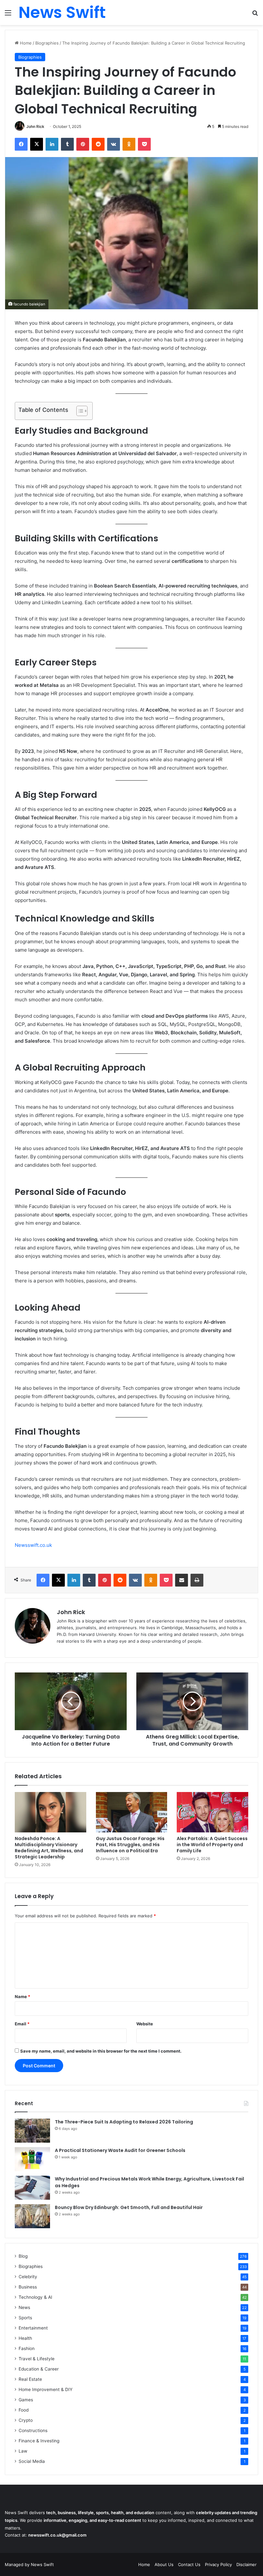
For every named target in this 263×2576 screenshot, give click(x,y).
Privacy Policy (218, 2564)
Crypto (26, 2420)
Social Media (32, 2461)
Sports (25, 2318)
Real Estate (30, 2379)
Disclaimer (246, 2564)
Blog (23, 2256)
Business (28, 2287)
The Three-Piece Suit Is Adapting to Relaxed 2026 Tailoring (124, 2122)
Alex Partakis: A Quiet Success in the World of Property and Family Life (212, 1845)
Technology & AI (35, 2297)
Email (22, 2024)
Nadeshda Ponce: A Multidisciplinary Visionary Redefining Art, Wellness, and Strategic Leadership (49, 1848)
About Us (164, 2564)
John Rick (35, 126)
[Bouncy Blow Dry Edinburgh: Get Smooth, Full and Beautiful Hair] (32, 2216)
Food (24, 2410)
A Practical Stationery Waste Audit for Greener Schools (120, 2150)
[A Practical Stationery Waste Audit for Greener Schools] (32, 2159)
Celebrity (28, 2277)
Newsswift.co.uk (33, 1545)
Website (145, 2024)
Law (23, 2451)
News (24, 2307)
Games (26, 2400)
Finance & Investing (39, 2441)
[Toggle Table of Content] (79, 411)
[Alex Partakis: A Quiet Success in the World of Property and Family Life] (212, 1812)
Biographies (47, 43)
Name (22, 1997)
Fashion (27, 2348)
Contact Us (189, 2564)
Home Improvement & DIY (46, 2389)
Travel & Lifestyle (37, 2359)
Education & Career (39, 2369)
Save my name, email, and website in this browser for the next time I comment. (101, 2051)
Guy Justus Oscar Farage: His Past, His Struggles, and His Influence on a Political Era (130, 1845)
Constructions (33, 2430)
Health (25, 2338)
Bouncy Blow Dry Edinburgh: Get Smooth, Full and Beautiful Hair (129, 2207)
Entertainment (33, 2328)
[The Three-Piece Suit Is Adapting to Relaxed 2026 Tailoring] (32, 2131)
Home (25, 43)
